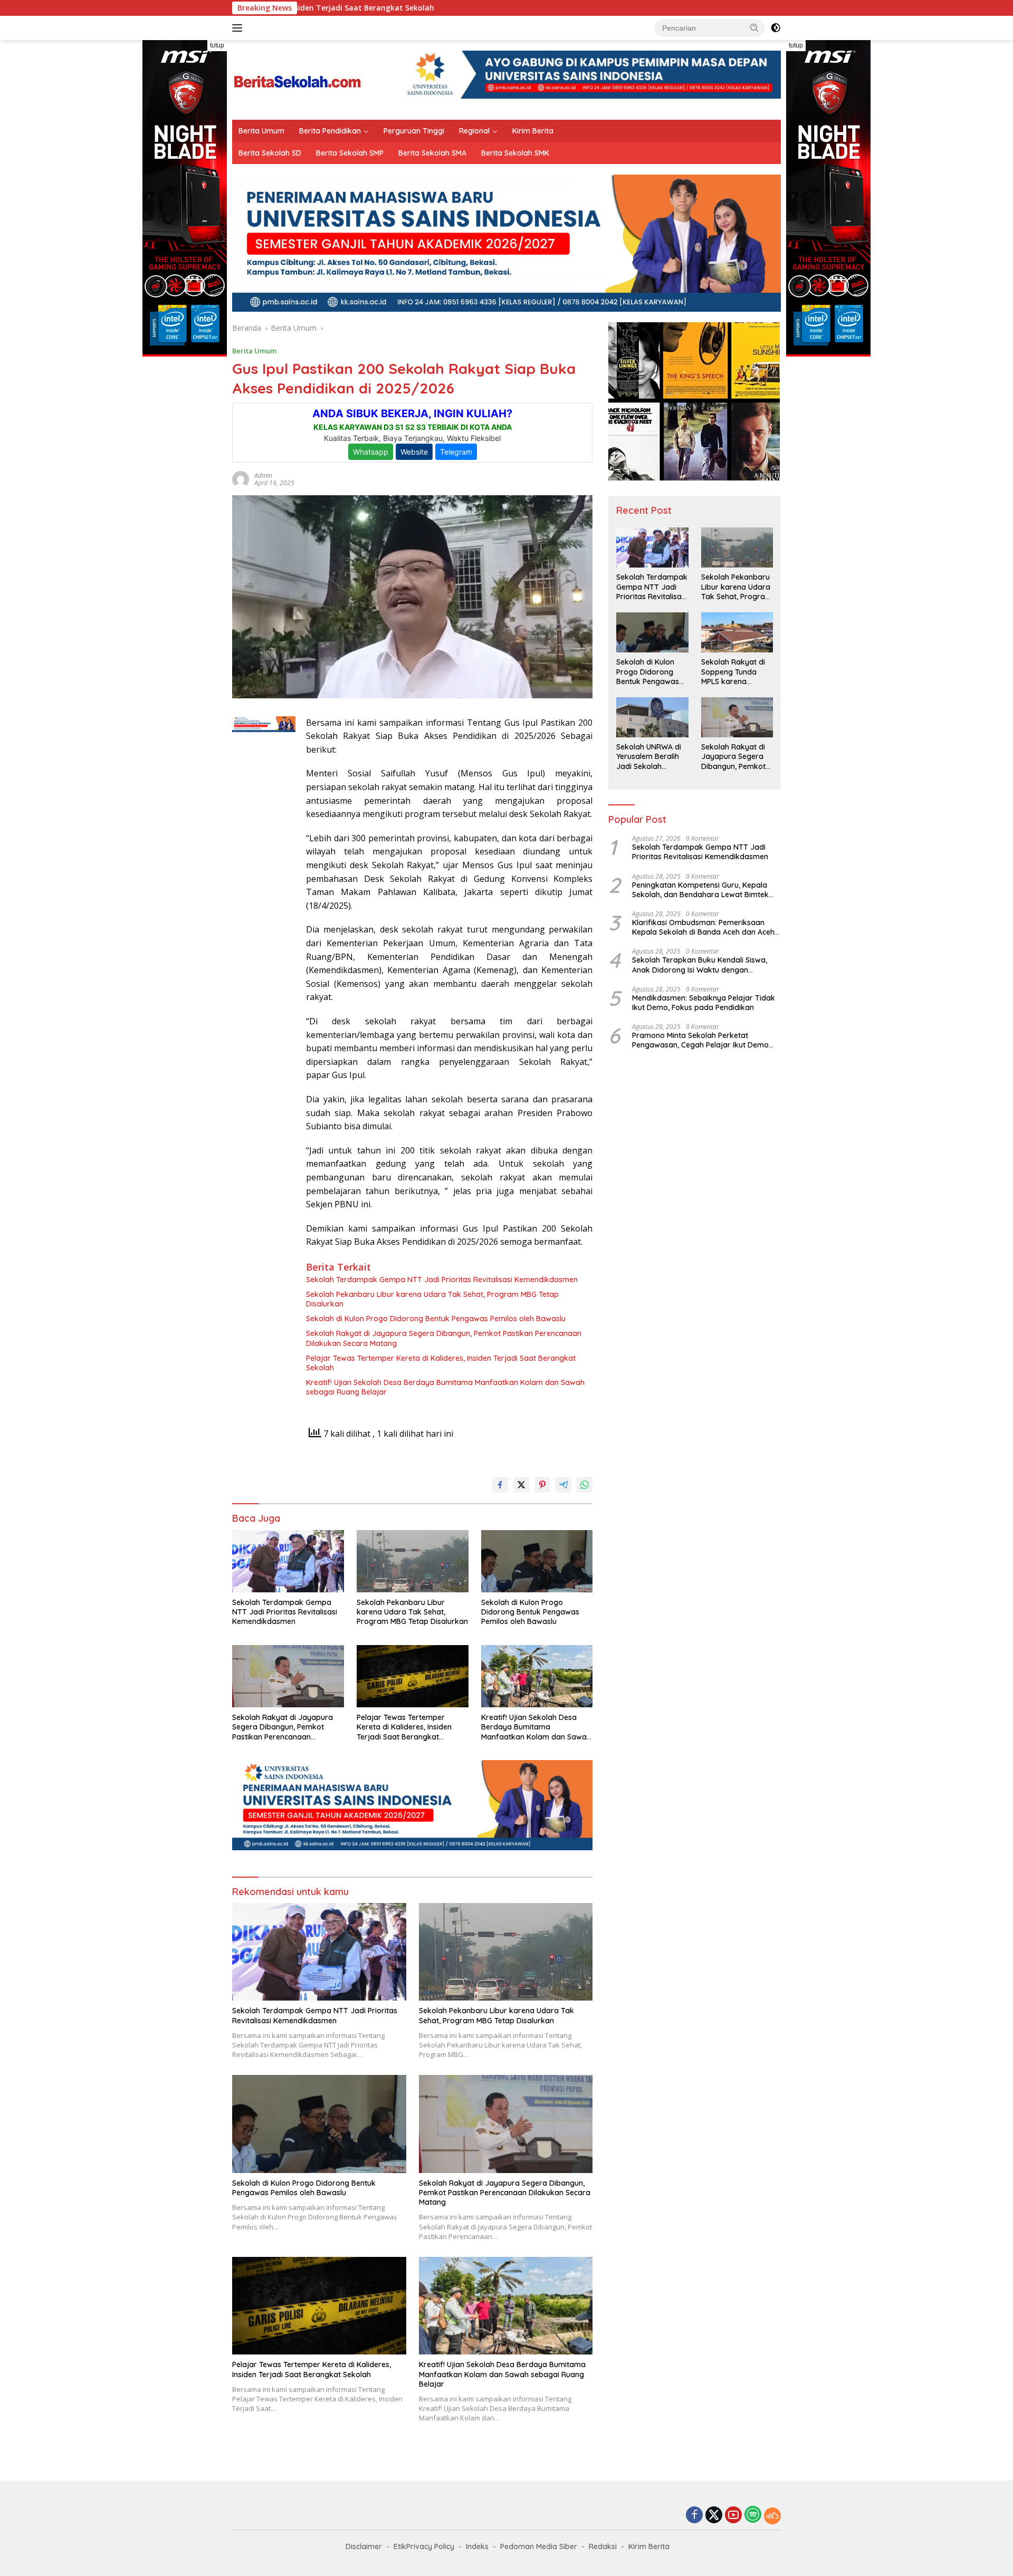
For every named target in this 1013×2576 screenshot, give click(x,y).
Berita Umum (261, 131)
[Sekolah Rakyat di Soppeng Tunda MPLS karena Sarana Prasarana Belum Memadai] (737, 632)
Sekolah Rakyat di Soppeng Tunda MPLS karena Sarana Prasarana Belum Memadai (734, 672)
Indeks (477, 2546)
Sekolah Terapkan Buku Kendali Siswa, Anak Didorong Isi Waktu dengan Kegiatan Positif (700, 965)
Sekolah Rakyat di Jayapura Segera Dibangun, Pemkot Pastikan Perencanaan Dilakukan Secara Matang (444, 1338)
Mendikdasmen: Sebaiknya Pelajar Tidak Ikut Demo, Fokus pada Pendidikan (704, 1003)
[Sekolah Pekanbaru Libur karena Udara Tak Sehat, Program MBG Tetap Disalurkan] (413, 1561)
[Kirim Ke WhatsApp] (585, 1485)
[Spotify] (753, 2515)
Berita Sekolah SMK (515, 153)
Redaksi (603, 2546)
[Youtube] (733, 2516)
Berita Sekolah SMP (350, 153)
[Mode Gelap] (776, 28)
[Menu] (239, 28)
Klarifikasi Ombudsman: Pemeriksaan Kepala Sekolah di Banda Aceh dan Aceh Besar (703, 928)
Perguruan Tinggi (414, 131)
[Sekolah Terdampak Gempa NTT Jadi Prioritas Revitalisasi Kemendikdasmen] (288, 1561)
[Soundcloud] (772, 2516)
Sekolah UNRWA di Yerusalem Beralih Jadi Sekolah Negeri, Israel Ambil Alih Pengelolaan (650, 757)
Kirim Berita (533, 131)
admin (263, 475)
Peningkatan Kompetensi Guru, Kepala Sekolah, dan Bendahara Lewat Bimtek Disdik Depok (700, 890)
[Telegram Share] (563, 1485)
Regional (474, 131)
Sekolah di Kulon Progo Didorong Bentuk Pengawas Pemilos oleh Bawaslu (436, 1319)
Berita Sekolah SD (270, 153)
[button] (754, 27)
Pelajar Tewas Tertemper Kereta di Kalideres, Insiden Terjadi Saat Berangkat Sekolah (441, 1363)
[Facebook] (694, 2516)
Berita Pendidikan (330, 131)
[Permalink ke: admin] (241, 479)
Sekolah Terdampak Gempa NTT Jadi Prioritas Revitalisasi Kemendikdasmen (442, 1280)
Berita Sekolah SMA (432, 153)
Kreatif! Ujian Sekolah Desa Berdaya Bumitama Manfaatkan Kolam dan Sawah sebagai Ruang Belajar (445, 1387)
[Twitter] (714, 2516)
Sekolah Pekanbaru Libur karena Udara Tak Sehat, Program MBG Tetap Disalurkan (432, 1299)
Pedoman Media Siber (539, 2546)
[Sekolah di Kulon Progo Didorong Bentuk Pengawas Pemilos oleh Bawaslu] (537, 1561)
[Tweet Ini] (521, 1485)
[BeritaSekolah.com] (298, 79)
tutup (217, 45)
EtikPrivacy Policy (424, 2546)
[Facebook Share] (500, 1485)
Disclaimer (364, 2546)
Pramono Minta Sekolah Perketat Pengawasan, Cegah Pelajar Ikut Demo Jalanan (700, 1041)
